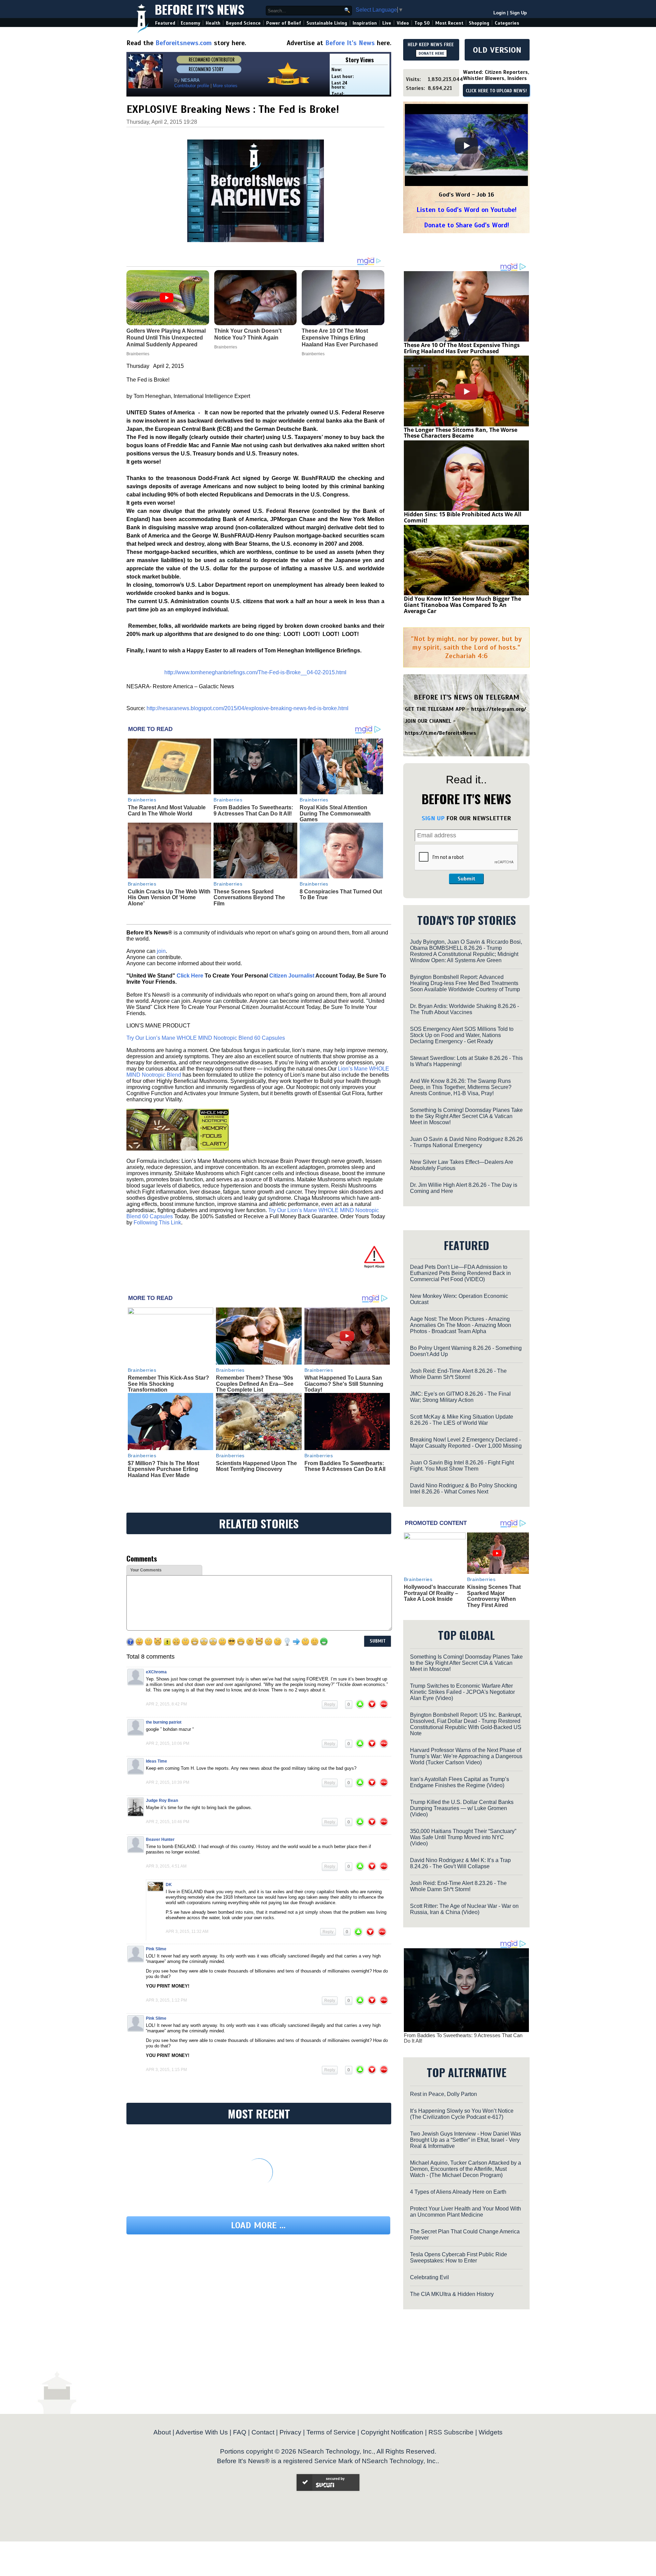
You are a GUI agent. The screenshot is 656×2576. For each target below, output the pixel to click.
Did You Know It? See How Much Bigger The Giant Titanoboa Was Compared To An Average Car (462, 605)
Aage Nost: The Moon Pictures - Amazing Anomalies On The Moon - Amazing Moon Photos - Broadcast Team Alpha (461, 1325)
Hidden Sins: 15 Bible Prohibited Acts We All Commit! (463, 517)
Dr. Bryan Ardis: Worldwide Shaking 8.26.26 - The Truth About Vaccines (464, 1009)
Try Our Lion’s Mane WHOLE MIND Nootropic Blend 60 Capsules (206, 1038)
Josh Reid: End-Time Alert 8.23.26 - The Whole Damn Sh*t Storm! (458, 1886)
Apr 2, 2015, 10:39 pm (168, 1782)
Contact (263, 2432)
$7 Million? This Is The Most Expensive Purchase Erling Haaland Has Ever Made (163, 1469)
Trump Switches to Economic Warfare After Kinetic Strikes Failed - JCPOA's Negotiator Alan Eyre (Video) (462, 1692)
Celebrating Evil (429, 2277)
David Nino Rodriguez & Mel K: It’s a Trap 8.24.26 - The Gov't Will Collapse (460, 1863)
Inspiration (365, 23)
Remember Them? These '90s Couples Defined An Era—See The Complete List (255, 1384)
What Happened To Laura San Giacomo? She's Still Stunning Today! (344, 1384)
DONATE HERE (431, 53)
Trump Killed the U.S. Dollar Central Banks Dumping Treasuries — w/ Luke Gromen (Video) (462, 1808)
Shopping (479, 23)
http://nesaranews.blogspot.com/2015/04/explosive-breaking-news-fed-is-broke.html (248, 708)
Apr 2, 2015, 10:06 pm (168, 1743)
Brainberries (142, 800)
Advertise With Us (202, 2432)
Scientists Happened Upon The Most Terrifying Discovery (256, 1466)
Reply (330, 1704)
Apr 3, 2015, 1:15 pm (166, 2070)
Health (213, 23)
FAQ (240, 2432)
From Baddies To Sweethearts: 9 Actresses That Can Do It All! (253, 811)
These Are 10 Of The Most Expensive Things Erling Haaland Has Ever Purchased (462, 348)
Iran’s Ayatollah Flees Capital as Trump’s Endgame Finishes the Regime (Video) (460, 1782)
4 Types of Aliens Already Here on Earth (458, 2192)
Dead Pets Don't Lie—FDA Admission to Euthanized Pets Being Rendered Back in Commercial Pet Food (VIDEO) (460, 1273)
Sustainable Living (327, 23)
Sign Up (518, 13)
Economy (190, 23)
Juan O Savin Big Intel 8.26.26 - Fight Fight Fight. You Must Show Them (462, 1466)
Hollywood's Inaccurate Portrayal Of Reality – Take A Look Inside (434, 1593)
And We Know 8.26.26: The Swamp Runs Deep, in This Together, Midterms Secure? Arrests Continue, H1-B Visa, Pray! (461, 1087)
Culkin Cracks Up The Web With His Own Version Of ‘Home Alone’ (169, 898)
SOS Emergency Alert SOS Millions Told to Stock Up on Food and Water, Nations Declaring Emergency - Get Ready (462, 1035)
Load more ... (258, 2225)
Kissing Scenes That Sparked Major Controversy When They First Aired (494, 1596)
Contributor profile (192, 86)
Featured (165, 23)
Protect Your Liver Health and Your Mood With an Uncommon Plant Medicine (466, 2212)
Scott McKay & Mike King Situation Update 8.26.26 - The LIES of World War (462, 1420)
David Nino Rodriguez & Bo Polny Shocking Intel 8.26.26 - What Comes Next (463, 1489)
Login (500, 13)
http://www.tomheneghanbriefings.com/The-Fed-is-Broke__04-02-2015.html (255, 672)
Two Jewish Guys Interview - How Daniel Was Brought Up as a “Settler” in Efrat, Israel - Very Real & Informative (466, 2140)
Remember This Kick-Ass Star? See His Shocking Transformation (168, 1384)
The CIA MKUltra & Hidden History (452, 2294)
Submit (466, 879)
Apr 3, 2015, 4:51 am (166, 1866)
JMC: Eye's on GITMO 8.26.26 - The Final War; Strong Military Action (460, 1397)
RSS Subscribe (451, 2432)
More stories (225, 86)
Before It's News (200, 9)
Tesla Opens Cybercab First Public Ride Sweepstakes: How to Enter (459, 2258)
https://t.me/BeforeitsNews (441, 733)
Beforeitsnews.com (184, 43)
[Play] (466, 146)
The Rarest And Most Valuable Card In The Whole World (167, 811)
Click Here (190, 976)
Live (387, 23)
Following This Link (157, 1223)
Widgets (491, 2432)
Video (403, 23)
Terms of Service (331, 2432)
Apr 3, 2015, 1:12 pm (166, 2000)
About (162, 2432)
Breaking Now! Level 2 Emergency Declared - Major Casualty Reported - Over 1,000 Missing (466, 1443)
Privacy (290, 2432)
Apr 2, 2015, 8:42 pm (166, 1704)
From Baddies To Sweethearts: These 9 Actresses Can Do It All (345, 1466)
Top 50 (422, 23)
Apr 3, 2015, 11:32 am (187, 1931)
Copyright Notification (392, 2432)
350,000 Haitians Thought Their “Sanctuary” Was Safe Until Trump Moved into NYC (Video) (463, 1837)
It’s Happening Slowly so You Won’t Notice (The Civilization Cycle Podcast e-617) (462, 2114)
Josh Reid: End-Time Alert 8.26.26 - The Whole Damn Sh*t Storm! (458, 1374)
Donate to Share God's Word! (467, 225)
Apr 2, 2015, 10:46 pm (168, 1822)
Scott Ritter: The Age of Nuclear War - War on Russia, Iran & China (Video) (464, 1909)
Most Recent (449, 23)
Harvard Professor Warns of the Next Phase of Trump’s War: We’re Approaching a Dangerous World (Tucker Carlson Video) (466, 1756)
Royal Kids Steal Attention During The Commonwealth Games (335, 813)
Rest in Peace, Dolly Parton (443, 2094)
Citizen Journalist (292, 976)
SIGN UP (433, 818)
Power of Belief (284, 23)
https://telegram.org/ (499, 709)
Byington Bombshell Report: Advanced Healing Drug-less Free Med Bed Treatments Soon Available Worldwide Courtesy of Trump (465, 983)
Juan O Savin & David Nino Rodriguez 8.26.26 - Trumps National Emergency (466, 1142)
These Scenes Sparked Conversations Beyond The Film (249, 898)
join (161, 951)
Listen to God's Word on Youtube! (467, 210)
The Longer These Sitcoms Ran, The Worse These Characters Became (461, 433)
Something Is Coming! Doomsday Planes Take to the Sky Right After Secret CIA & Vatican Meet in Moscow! (466, 1116)
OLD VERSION (497, 50)
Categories (507, 23)
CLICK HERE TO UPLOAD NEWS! (496, 91)
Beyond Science (243, 23)
